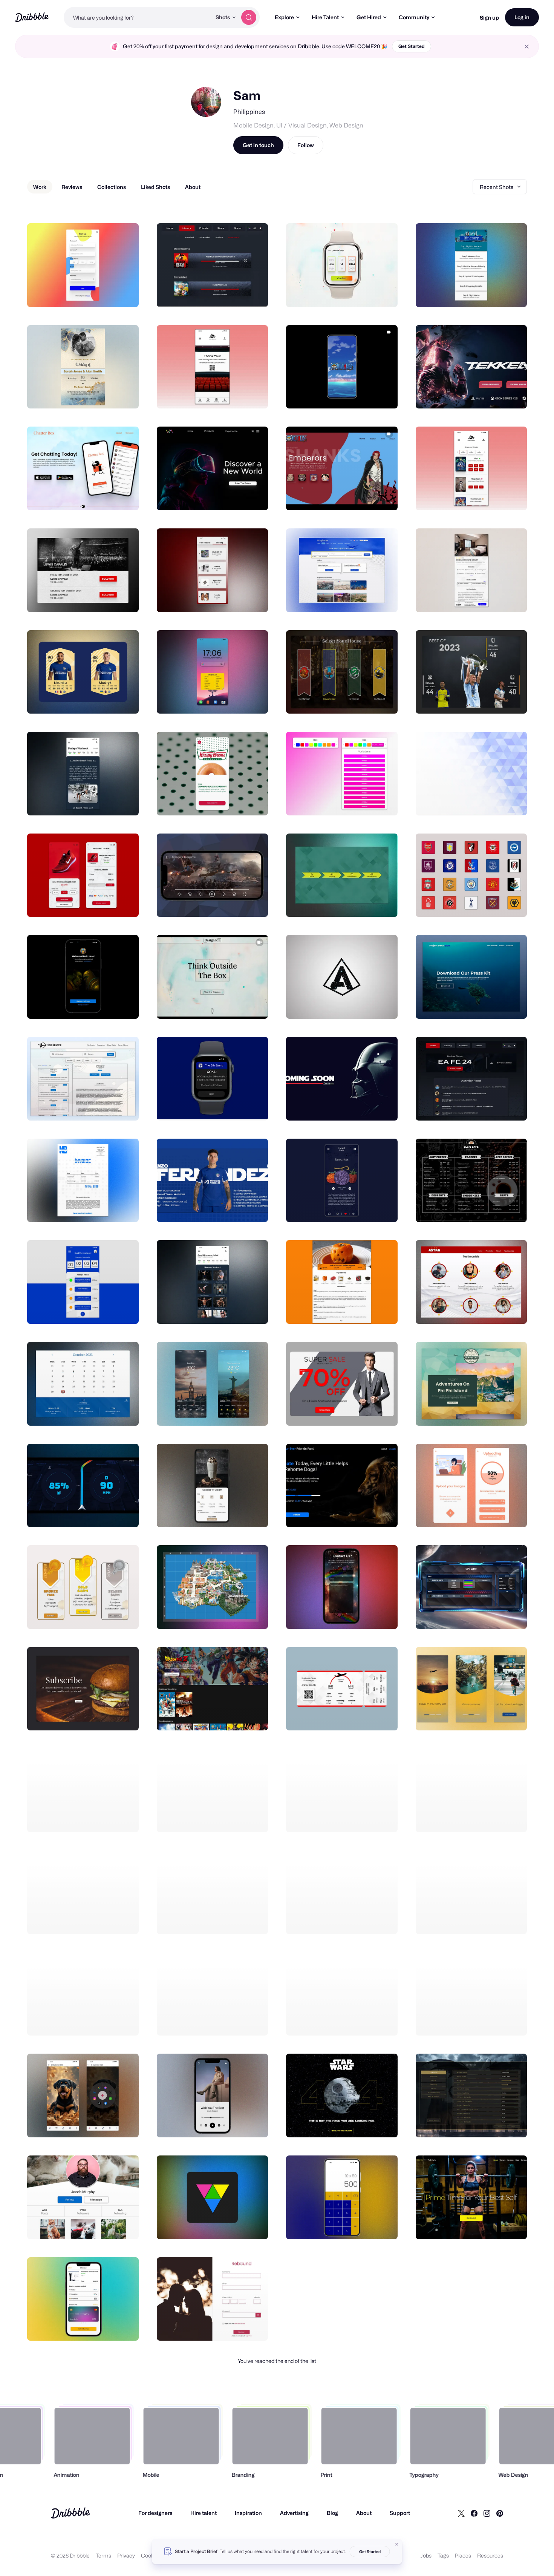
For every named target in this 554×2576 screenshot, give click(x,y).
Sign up (489, 18)
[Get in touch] (95, 293)
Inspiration (248, 2513)
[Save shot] (110, 293)
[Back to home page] (32, 17)
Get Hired (369, 17)
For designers (155, 2513)
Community (414, 17)
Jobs (426, 2555)
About (364, 2513)
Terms (103, 2555)
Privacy (126, 2555)
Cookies (151, 2555)
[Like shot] (125, 293)
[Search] (249, 17)
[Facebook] (474, 2513)
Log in (522, 17)
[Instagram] (487, 2513)
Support (400, 2513)
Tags (443, 2555)
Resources (490, 2555)
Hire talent (204, 2513)
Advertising (294, 2513)
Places (463, 2555)
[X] (461, 2513)
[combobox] (138, 17)
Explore (284, 17)
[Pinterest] (500, 2513)
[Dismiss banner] (397, 2544)
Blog (332, 2513)
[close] (527, 47)
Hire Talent (325, 17)
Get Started (412, 46)
